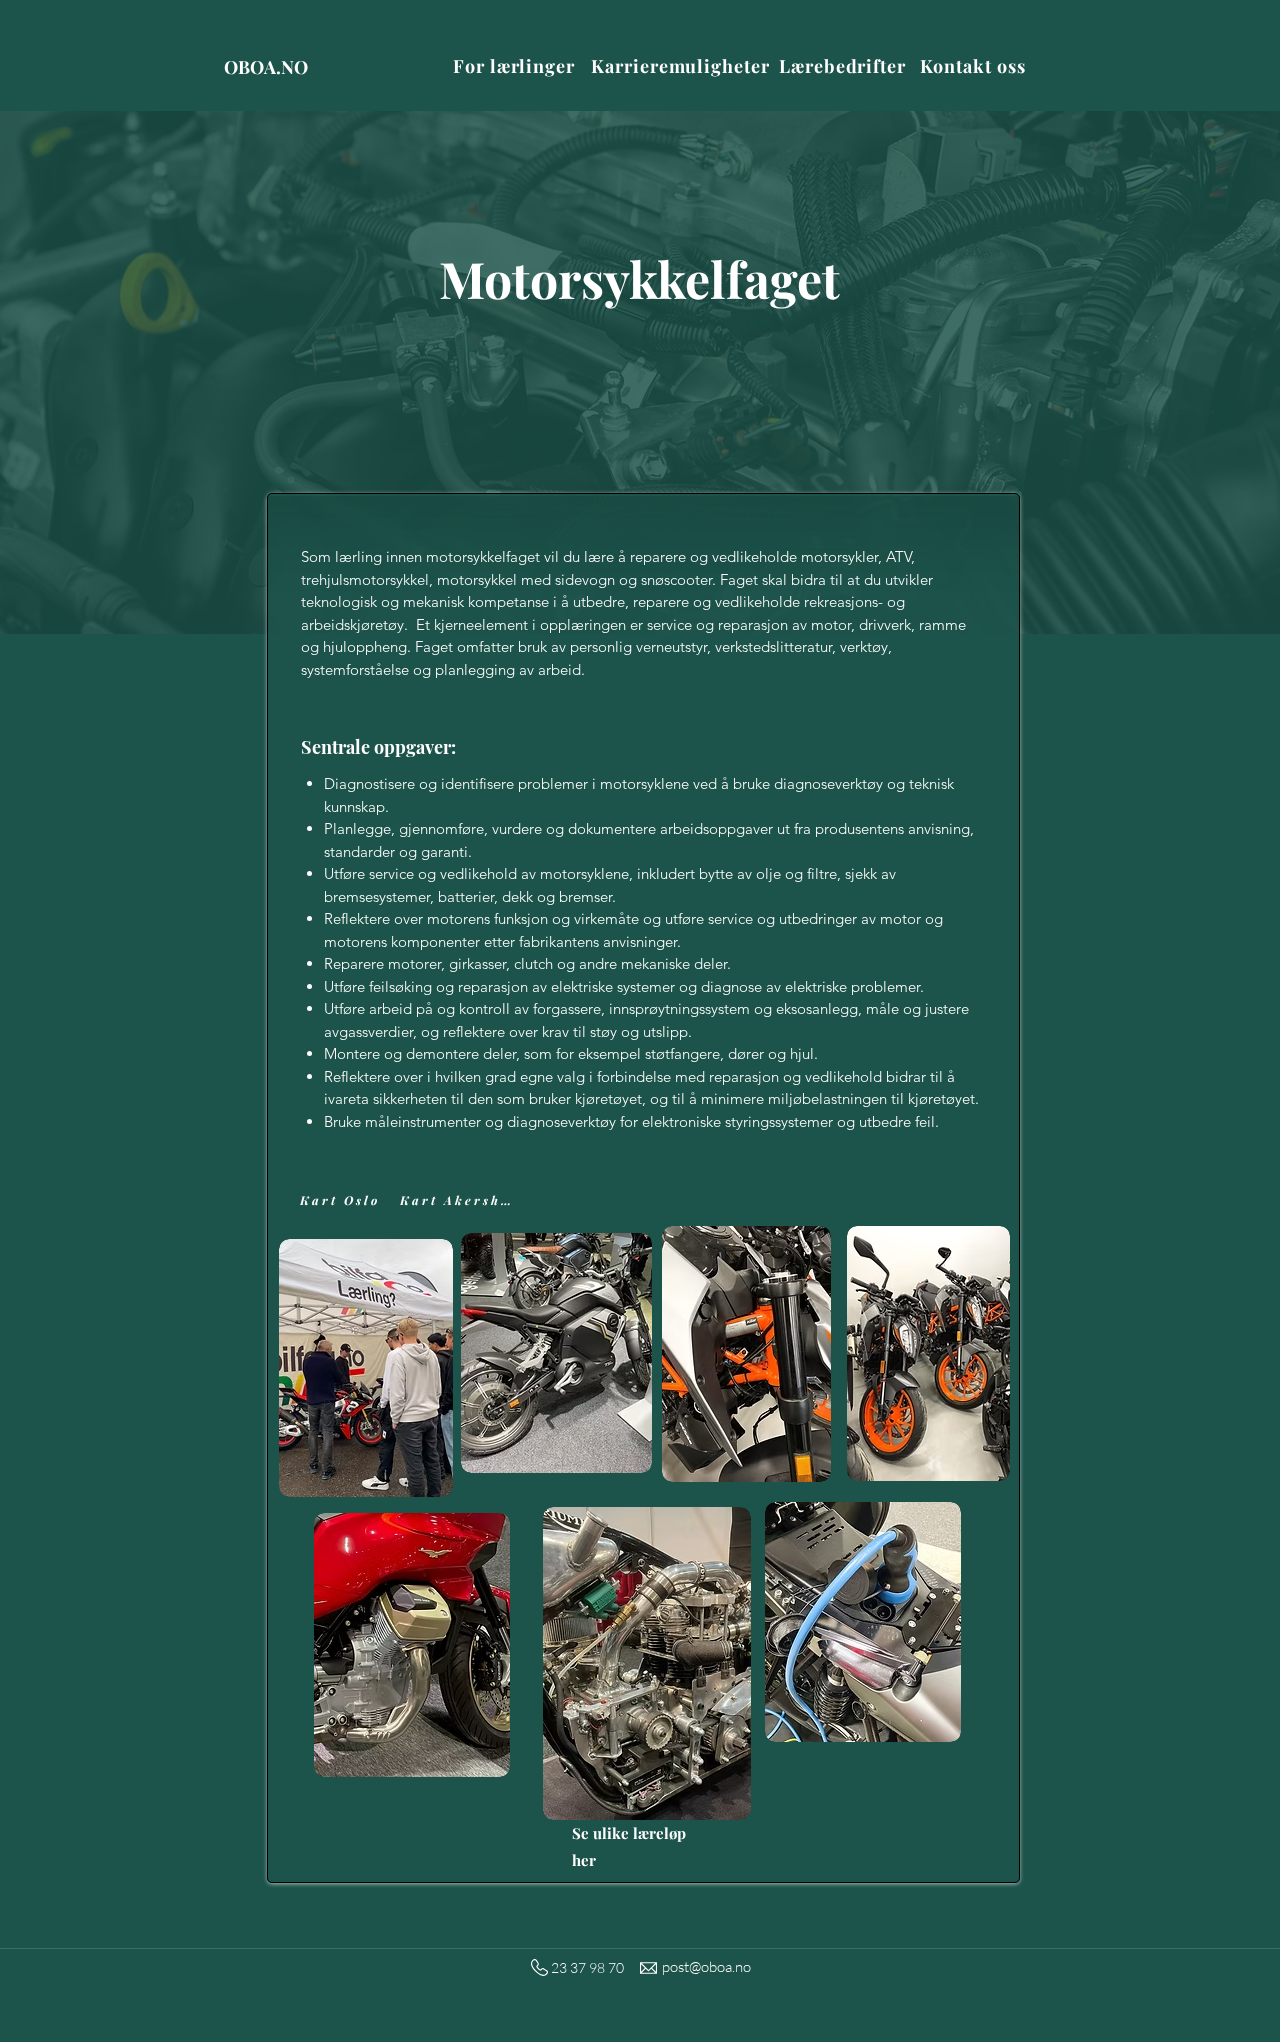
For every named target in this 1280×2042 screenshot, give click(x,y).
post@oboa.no (706, 1966)
